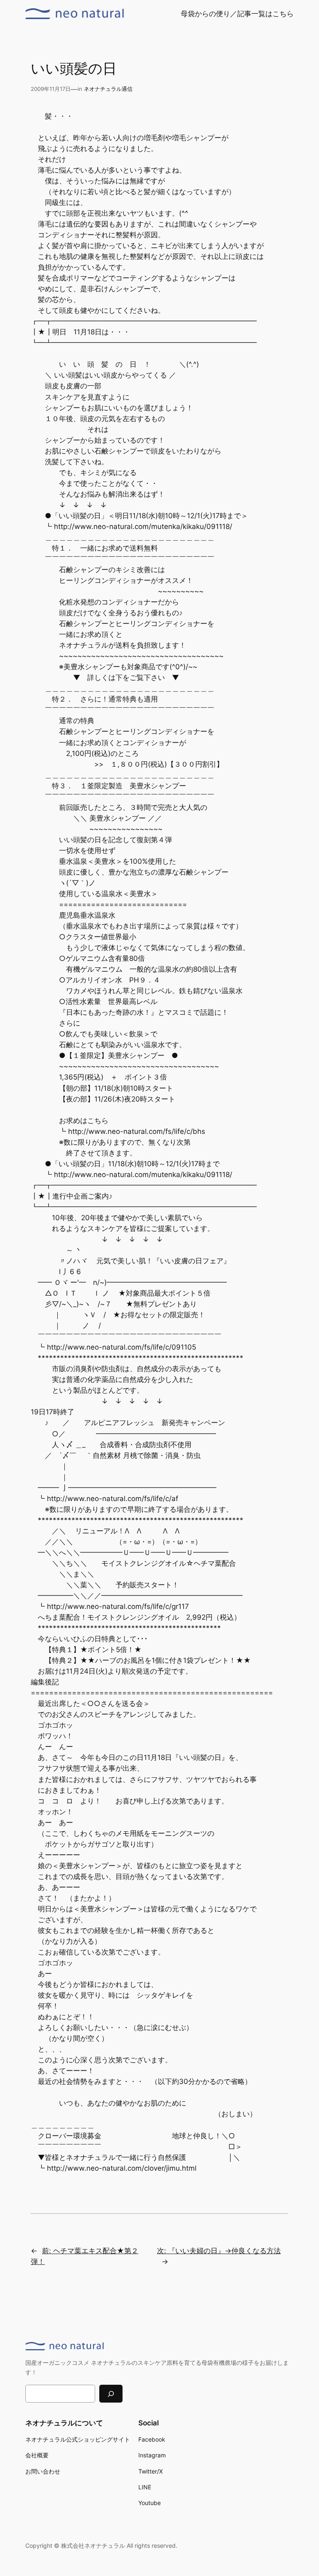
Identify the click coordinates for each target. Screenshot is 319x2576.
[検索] (111, 2394)
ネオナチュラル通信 (108, 89)
